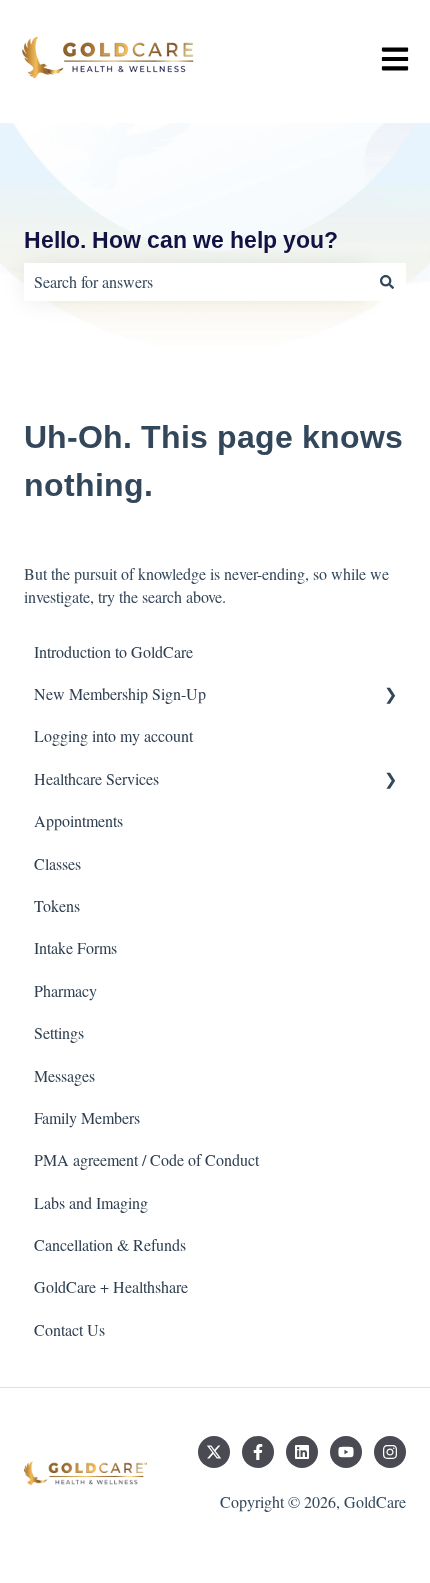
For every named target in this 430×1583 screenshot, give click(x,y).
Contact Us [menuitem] (69, 1329)
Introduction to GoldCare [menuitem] (113, 651)
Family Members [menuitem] (87, 1117)
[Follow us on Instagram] (390, 1452)
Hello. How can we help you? (181, 240)
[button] (390, 695)
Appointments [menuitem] (78, 820)
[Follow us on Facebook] (258, 1452)
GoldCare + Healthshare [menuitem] (111, 1286)
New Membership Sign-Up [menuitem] (120, 693)
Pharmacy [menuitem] (65, 990)
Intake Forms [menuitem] (75, 947)
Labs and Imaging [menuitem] (91, 1202)
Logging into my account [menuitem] (113, 735)
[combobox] (196, 282)
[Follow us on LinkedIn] (302, 1452)
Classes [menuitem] (57, 863)
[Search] (387, 282)
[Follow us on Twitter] (214, 1452)
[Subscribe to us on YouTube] (346, 1452)
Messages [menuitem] (64, 1075)
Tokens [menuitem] (57, 905)
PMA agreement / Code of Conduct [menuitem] (146, 1159)
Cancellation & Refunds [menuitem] (110, 1244)
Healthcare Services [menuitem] (96, 778)
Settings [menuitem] (59, 1032)
